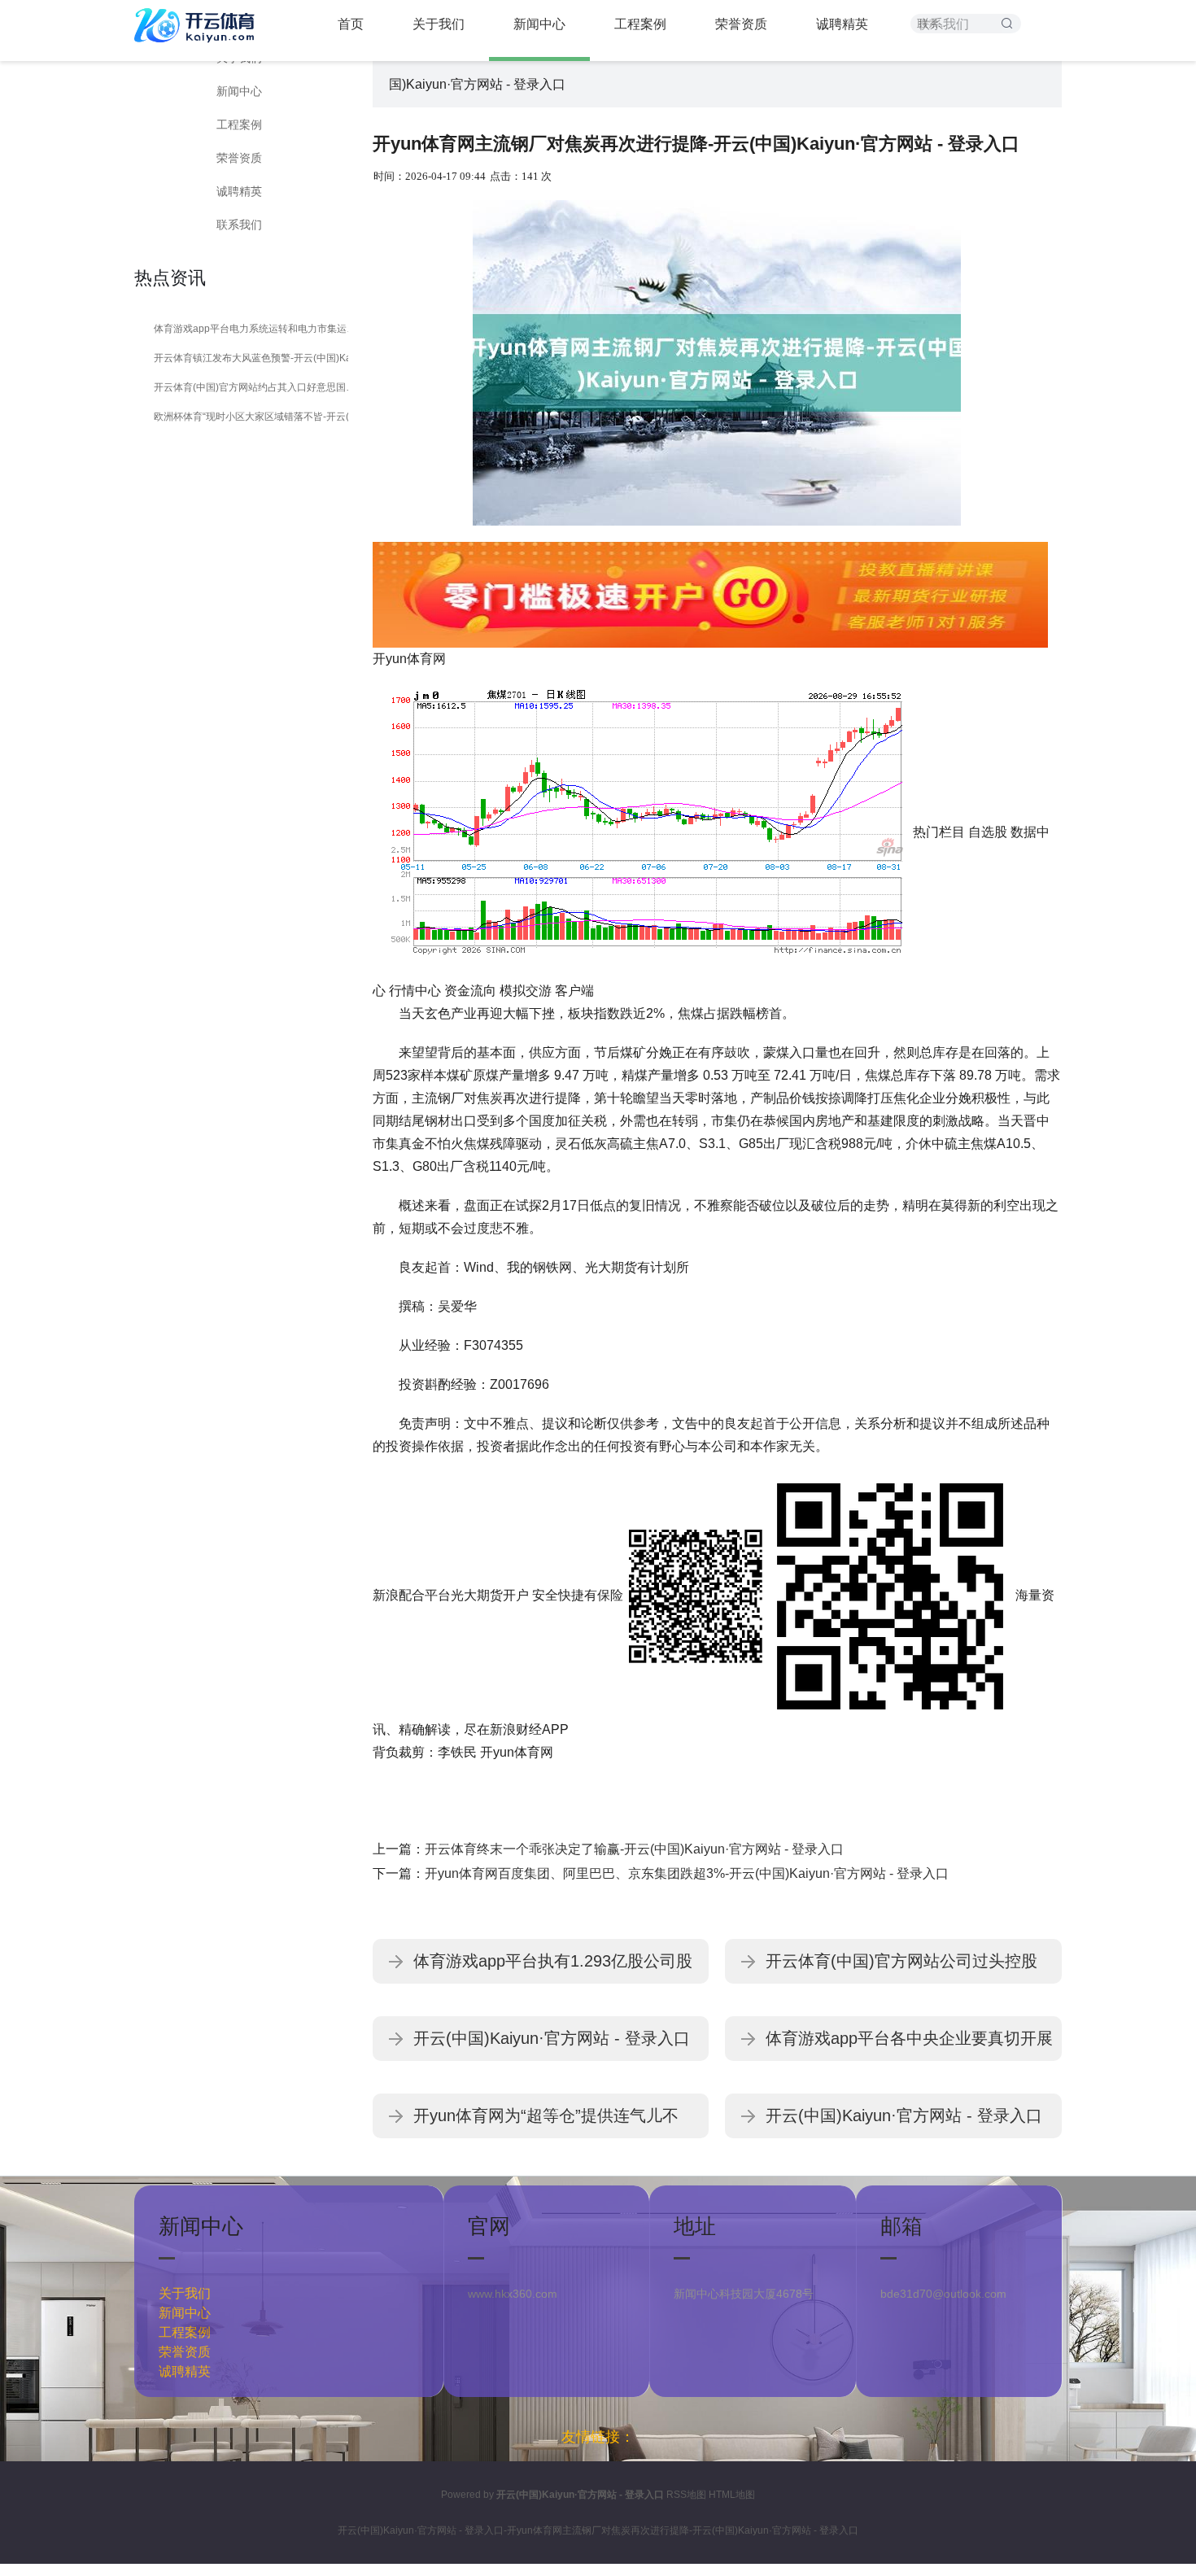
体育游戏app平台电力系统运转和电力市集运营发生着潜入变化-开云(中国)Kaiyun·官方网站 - (258, 329)
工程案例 (239, 124)
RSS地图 (686, 2495)
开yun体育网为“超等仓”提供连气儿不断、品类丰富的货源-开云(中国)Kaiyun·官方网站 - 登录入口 (555, 2122)
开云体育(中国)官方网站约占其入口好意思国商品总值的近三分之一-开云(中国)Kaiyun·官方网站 (258, 387)
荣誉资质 (239, 158)
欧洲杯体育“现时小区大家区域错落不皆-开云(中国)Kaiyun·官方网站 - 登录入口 (258, 417)
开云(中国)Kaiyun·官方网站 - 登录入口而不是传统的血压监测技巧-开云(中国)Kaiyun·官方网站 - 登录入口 (552, 2045)
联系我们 (239, 225)
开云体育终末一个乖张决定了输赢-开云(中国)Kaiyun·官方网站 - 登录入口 (634, 1849)
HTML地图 (732, 2495)
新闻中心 (239, 91)
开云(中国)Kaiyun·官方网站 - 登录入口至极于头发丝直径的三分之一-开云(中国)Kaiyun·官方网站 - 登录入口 (904, 2122)
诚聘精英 (239, 191)
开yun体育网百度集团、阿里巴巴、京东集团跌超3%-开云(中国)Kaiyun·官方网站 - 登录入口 (687, 1873)
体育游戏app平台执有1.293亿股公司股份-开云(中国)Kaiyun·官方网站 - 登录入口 (554, 1968)
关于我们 (185, 2293)
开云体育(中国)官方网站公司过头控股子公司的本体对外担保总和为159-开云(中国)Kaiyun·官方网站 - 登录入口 (904, 1968)
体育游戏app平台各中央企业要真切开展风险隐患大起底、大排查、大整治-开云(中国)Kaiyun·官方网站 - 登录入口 (909, 2045)
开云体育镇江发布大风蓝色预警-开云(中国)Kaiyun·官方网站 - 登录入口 (258, 358)
